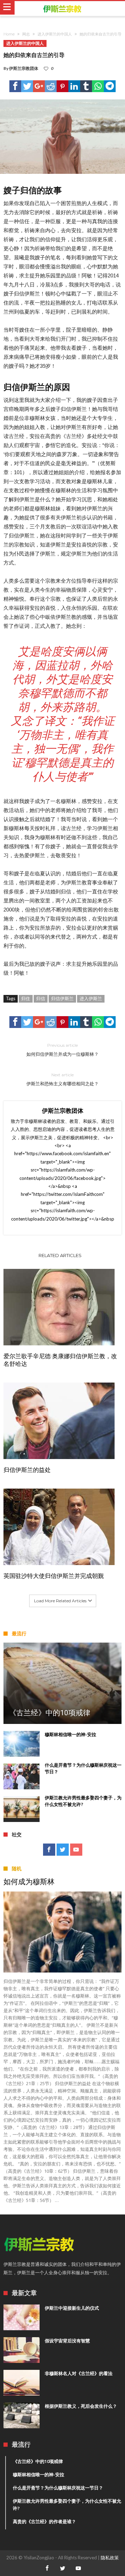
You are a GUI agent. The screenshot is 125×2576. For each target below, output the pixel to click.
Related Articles (60, 1255)
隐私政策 (110, 2558)
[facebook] (15, 86)
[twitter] (27, 86)
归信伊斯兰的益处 (27, 1470)
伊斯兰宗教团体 (24, 68)
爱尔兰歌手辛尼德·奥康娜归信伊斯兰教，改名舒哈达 (60, 1360)
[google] (39, 86)
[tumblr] (86, 86)
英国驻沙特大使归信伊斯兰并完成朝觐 (54, 1576)
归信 (41, 998)
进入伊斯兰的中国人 (55, 34)
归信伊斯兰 (62, 998)
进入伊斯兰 (91, 998)
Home (9, 34)
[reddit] (51, 86)
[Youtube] (76, 1850)
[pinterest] (62, 86)
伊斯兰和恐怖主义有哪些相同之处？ (62, 1079)
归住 (26, 998)
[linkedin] (74, 86)
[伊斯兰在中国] (62, 9)
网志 (26, 34)
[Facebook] (49, 1850)
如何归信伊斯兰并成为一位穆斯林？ (62, 1050)
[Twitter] (63, 1850)
